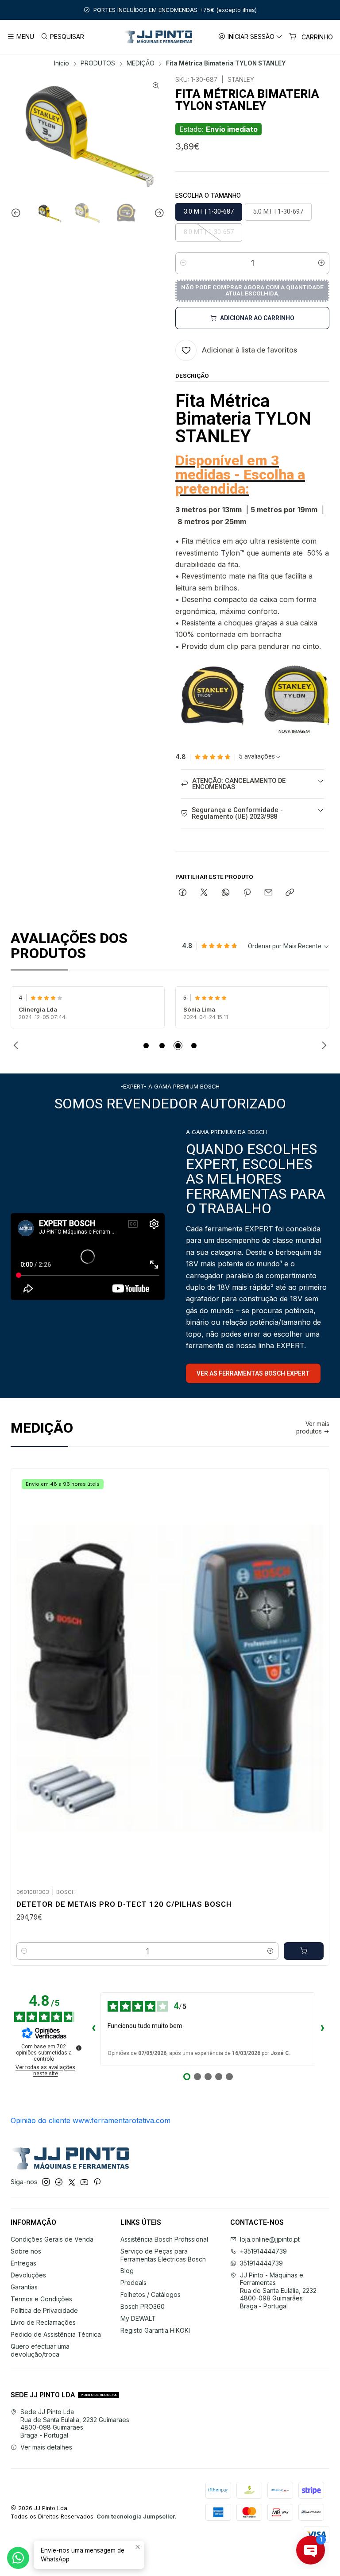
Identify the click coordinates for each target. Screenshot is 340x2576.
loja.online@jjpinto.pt (270, 2239)
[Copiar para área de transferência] (290, 893)
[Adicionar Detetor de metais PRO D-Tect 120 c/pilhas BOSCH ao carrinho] (304, 1951)
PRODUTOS (98, 64)
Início (62, 64)
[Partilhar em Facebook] (183, 893)
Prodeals (133, 2283)
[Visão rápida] (313, 1675)
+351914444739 (263, 2251)
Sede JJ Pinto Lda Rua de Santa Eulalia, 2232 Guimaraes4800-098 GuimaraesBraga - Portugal (75, 2423)
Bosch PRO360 (143, 2306)
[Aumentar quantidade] (321, 263)
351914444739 (261, 2263)
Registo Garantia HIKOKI (155, 2330)
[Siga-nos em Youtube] (84, 2182)
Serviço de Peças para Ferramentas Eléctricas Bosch (163, 2255)
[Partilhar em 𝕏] (204, 893)
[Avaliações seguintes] (322, 2029)
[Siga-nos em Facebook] (59, 2182)
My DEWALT (138, 2318)
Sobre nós (26, 2251)
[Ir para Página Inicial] (158, 37)
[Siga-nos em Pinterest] (97, 2182)
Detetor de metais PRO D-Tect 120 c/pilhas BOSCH (124, 1904)
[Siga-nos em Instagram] (46, 2182)
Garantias (24, 2287)
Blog (127, 2271)
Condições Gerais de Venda (52, 2239)
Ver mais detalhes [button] (46, 2447)
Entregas (23, 2263)
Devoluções (28, 2275)
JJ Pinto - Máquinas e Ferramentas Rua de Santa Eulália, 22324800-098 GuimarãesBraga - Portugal (278, 2290)
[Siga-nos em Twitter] (72, 2182)
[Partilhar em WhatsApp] (226, 893)
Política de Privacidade (44, 2310)
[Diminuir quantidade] (183, 263)
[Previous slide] (17, 213)
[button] (146, 1046)
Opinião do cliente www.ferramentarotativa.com (91, 2120)
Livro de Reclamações (43, 2322)
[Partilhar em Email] (269, 893)
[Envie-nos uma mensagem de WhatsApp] (18, 2558)
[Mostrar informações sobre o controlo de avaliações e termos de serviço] (79, 2048)
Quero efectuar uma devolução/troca (40, 2350)
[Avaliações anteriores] (93, 2029)
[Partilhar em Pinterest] (247, 893)
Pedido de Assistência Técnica (56, 2334)
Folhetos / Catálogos (151, 2294)
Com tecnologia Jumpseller (136, 2517)
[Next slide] (158, 213)
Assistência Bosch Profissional (164, 2239)
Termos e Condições (41, 2299)
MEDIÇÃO (141, 64)
